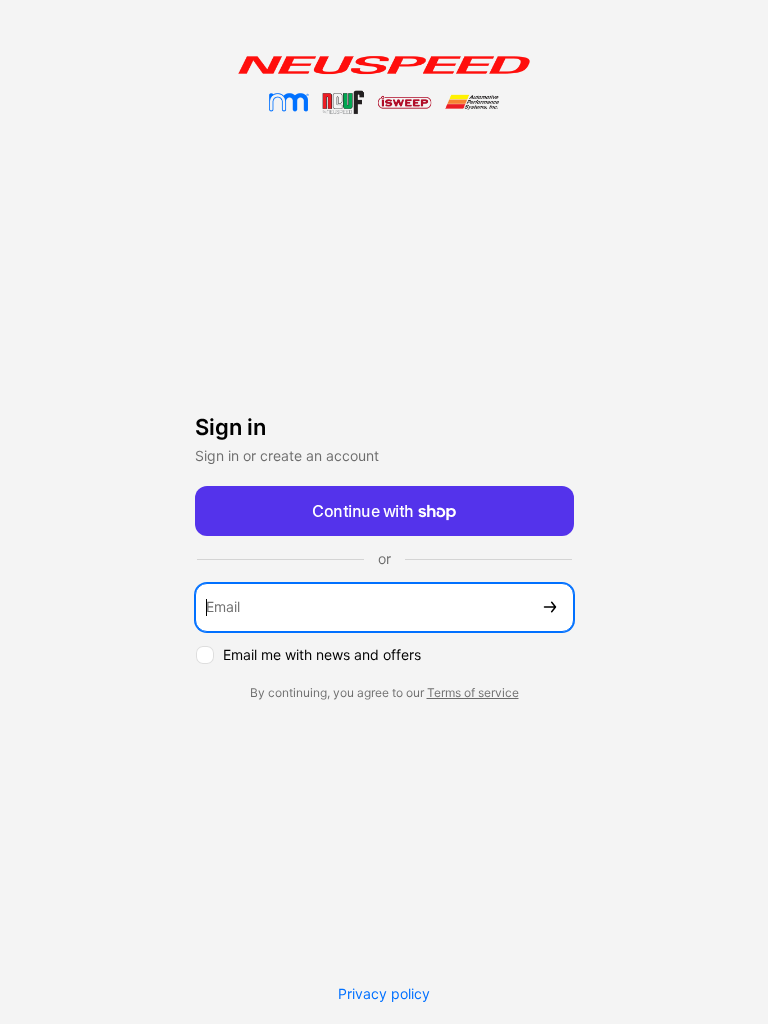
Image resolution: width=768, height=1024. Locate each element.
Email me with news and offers (322, 654)
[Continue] (550, 607)
